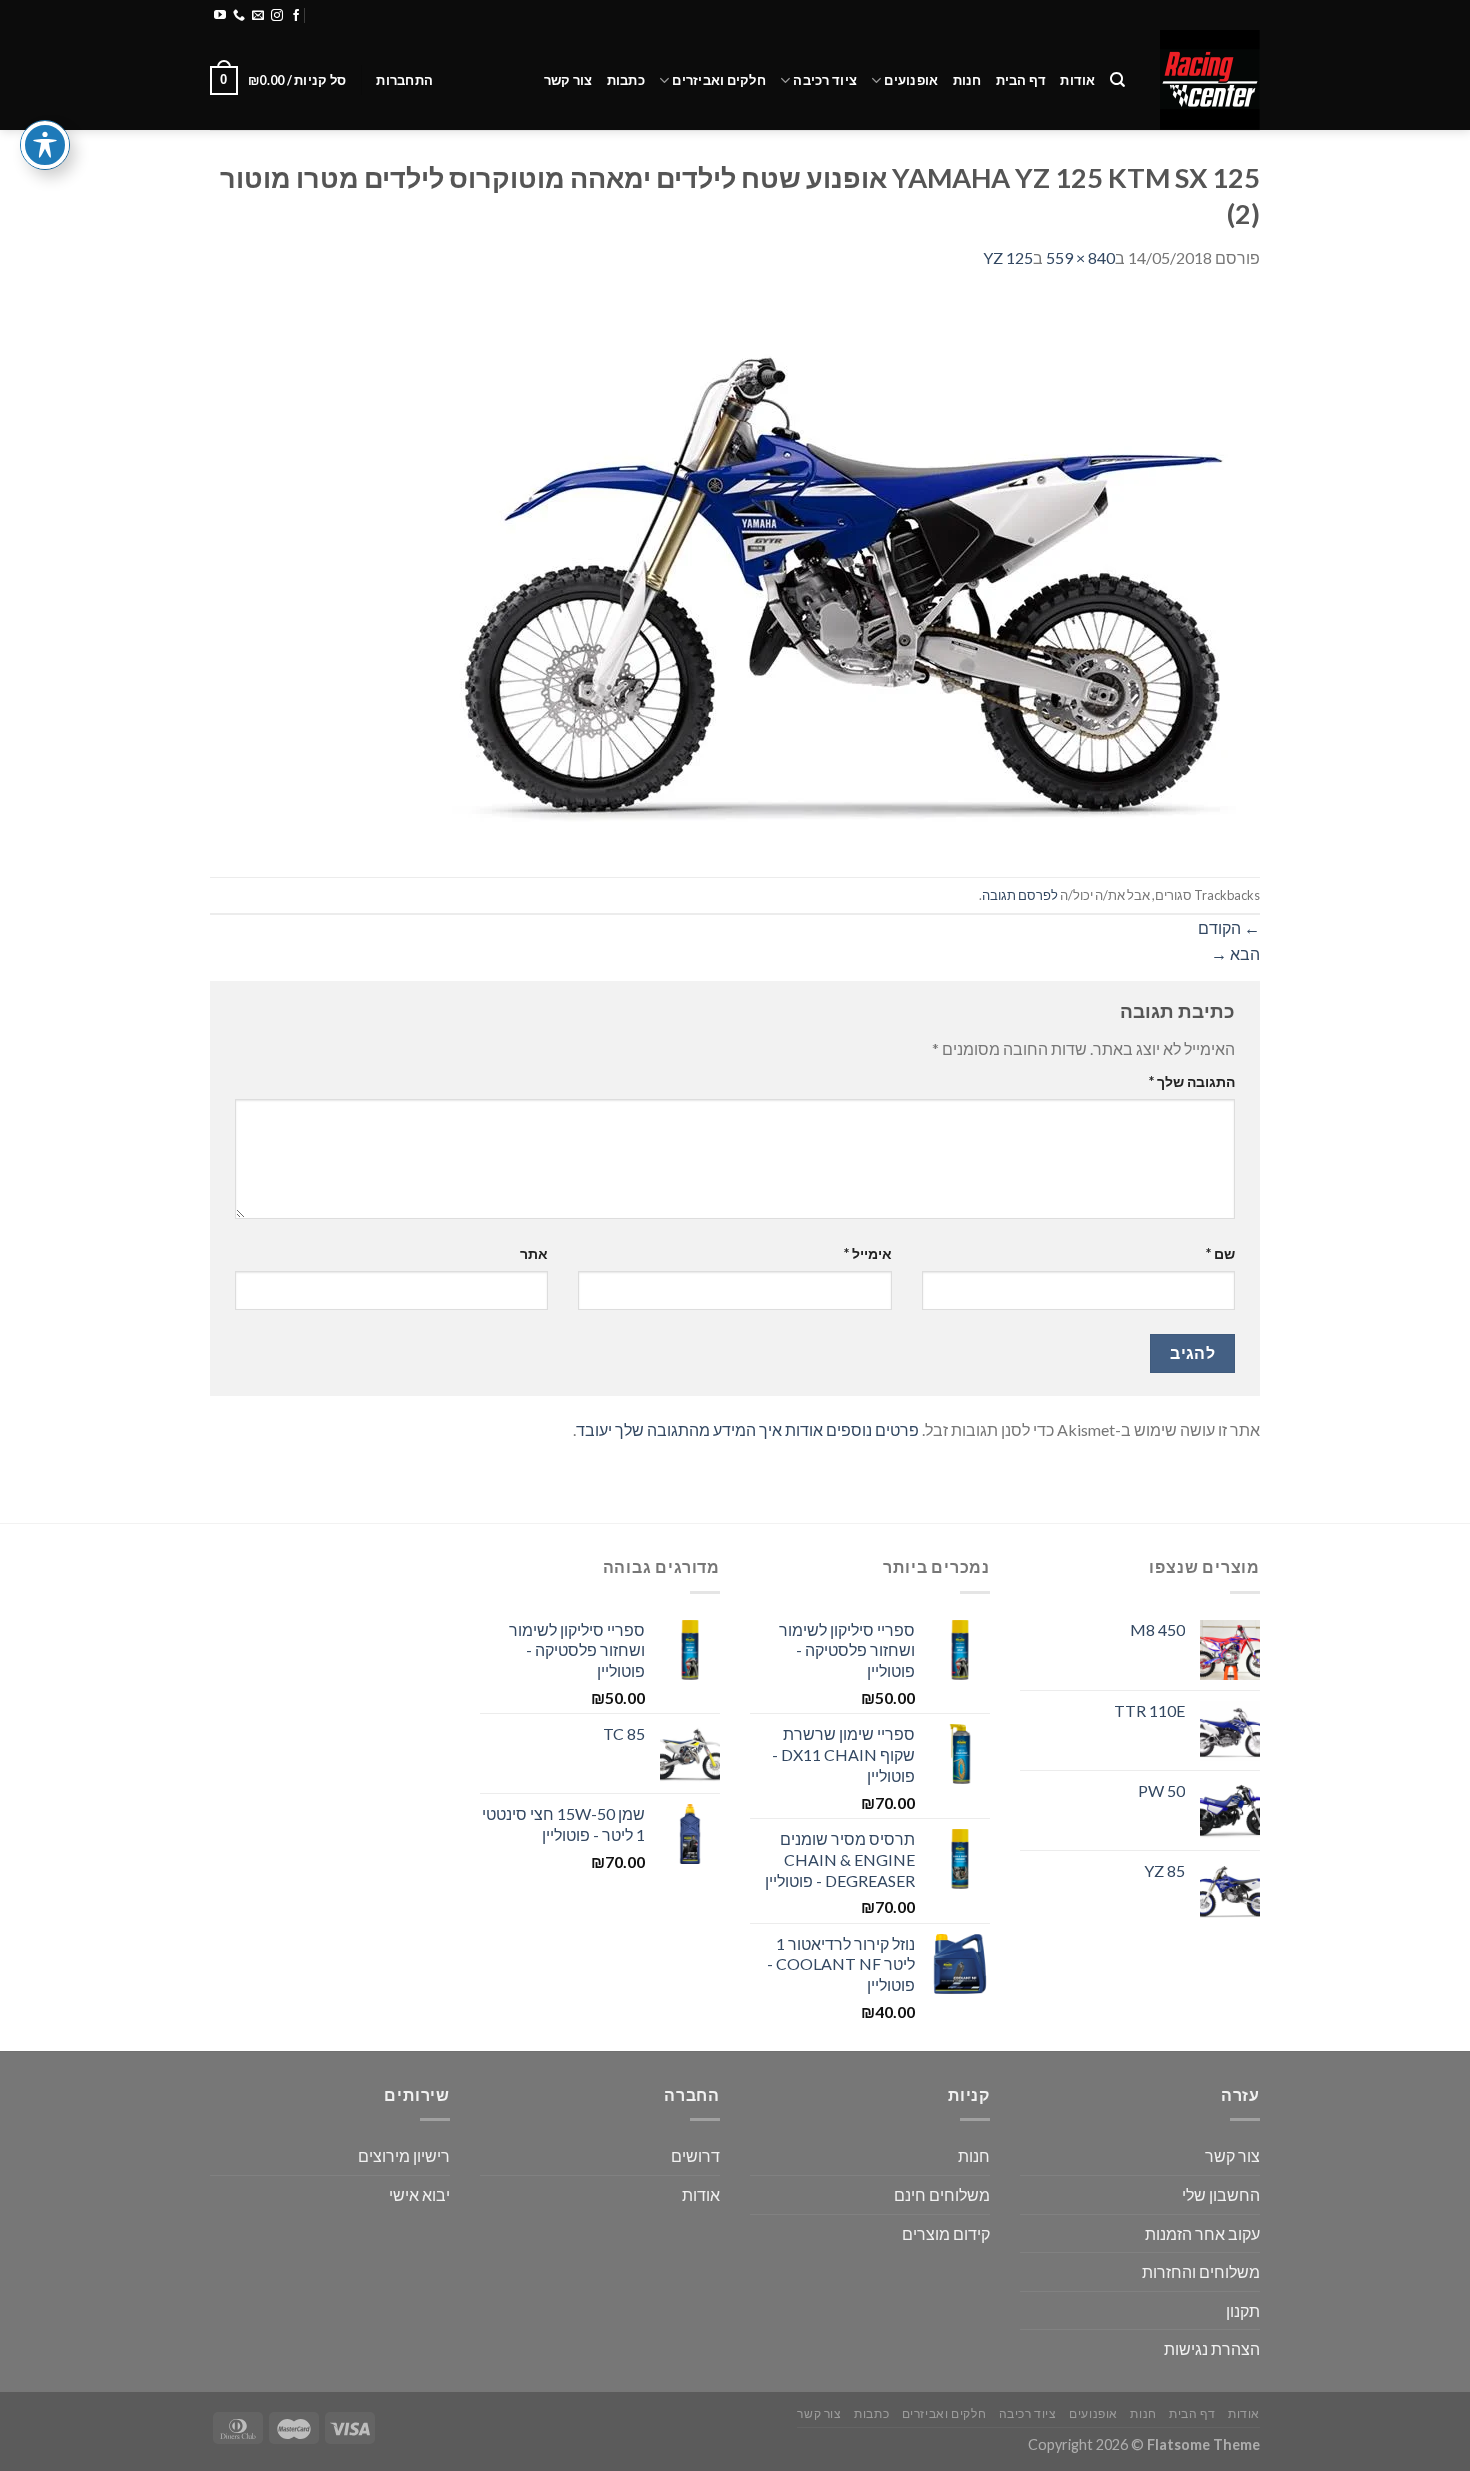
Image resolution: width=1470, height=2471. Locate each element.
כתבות (626, 80)
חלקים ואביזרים (719, 80)
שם (1220, 1253)
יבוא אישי (419, 2194)
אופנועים (911, 80)
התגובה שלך (1192, 1081)
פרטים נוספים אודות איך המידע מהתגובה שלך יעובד (747, 1429)
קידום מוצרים (946, 2233)
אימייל (867, 1253)
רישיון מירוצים (404, 2155)
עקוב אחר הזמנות (1202, 2233)
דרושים (695, 2155)
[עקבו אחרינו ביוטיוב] (220, 16)
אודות (1077, 80)
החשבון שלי (1221, 2194)
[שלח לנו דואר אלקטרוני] (258, 16)
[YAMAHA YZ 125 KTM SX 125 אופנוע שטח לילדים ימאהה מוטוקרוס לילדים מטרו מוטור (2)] (840, 571)
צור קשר (568, 80)
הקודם (1229, 927)
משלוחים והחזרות (449, 15)
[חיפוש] (1117, 80)
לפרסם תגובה (1020, 895)
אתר (534, 1253)
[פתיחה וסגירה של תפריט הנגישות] (45, 145)
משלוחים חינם (942, 2194)
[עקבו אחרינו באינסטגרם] (277, 16)
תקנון (1243, 2310)
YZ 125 (1008, 257)
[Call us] (239, 16)
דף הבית (1021, 80)
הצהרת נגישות (1212, 2348)
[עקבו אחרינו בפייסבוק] (296, 16)
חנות (967, 80)
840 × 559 (1080, 257)
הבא (1235, 953)
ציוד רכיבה (825, 80)
